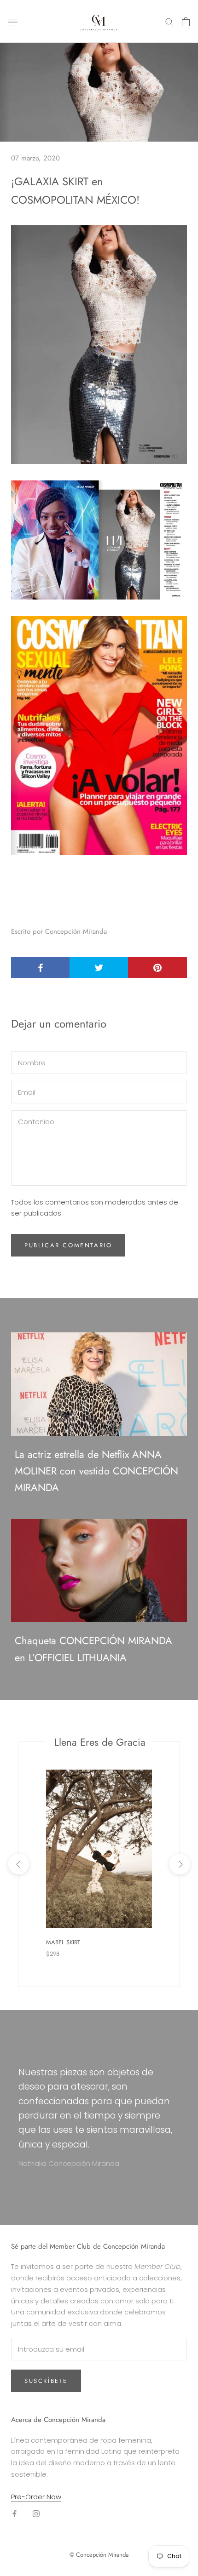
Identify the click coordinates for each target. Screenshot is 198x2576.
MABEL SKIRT (63, 1942)
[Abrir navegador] (13, 22)
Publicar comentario (68, 1245)
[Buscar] (169, 21)
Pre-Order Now (36, 2497)
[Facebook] (15, 2513)
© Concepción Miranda (99, 2555)
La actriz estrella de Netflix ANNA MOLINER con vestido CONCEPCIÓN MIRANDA (96, 1471)
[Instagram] (36, 2513)
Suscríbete (46, 2381)
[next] (179, 1864)
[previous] (18, 1864)
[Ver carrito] (186, 22)
